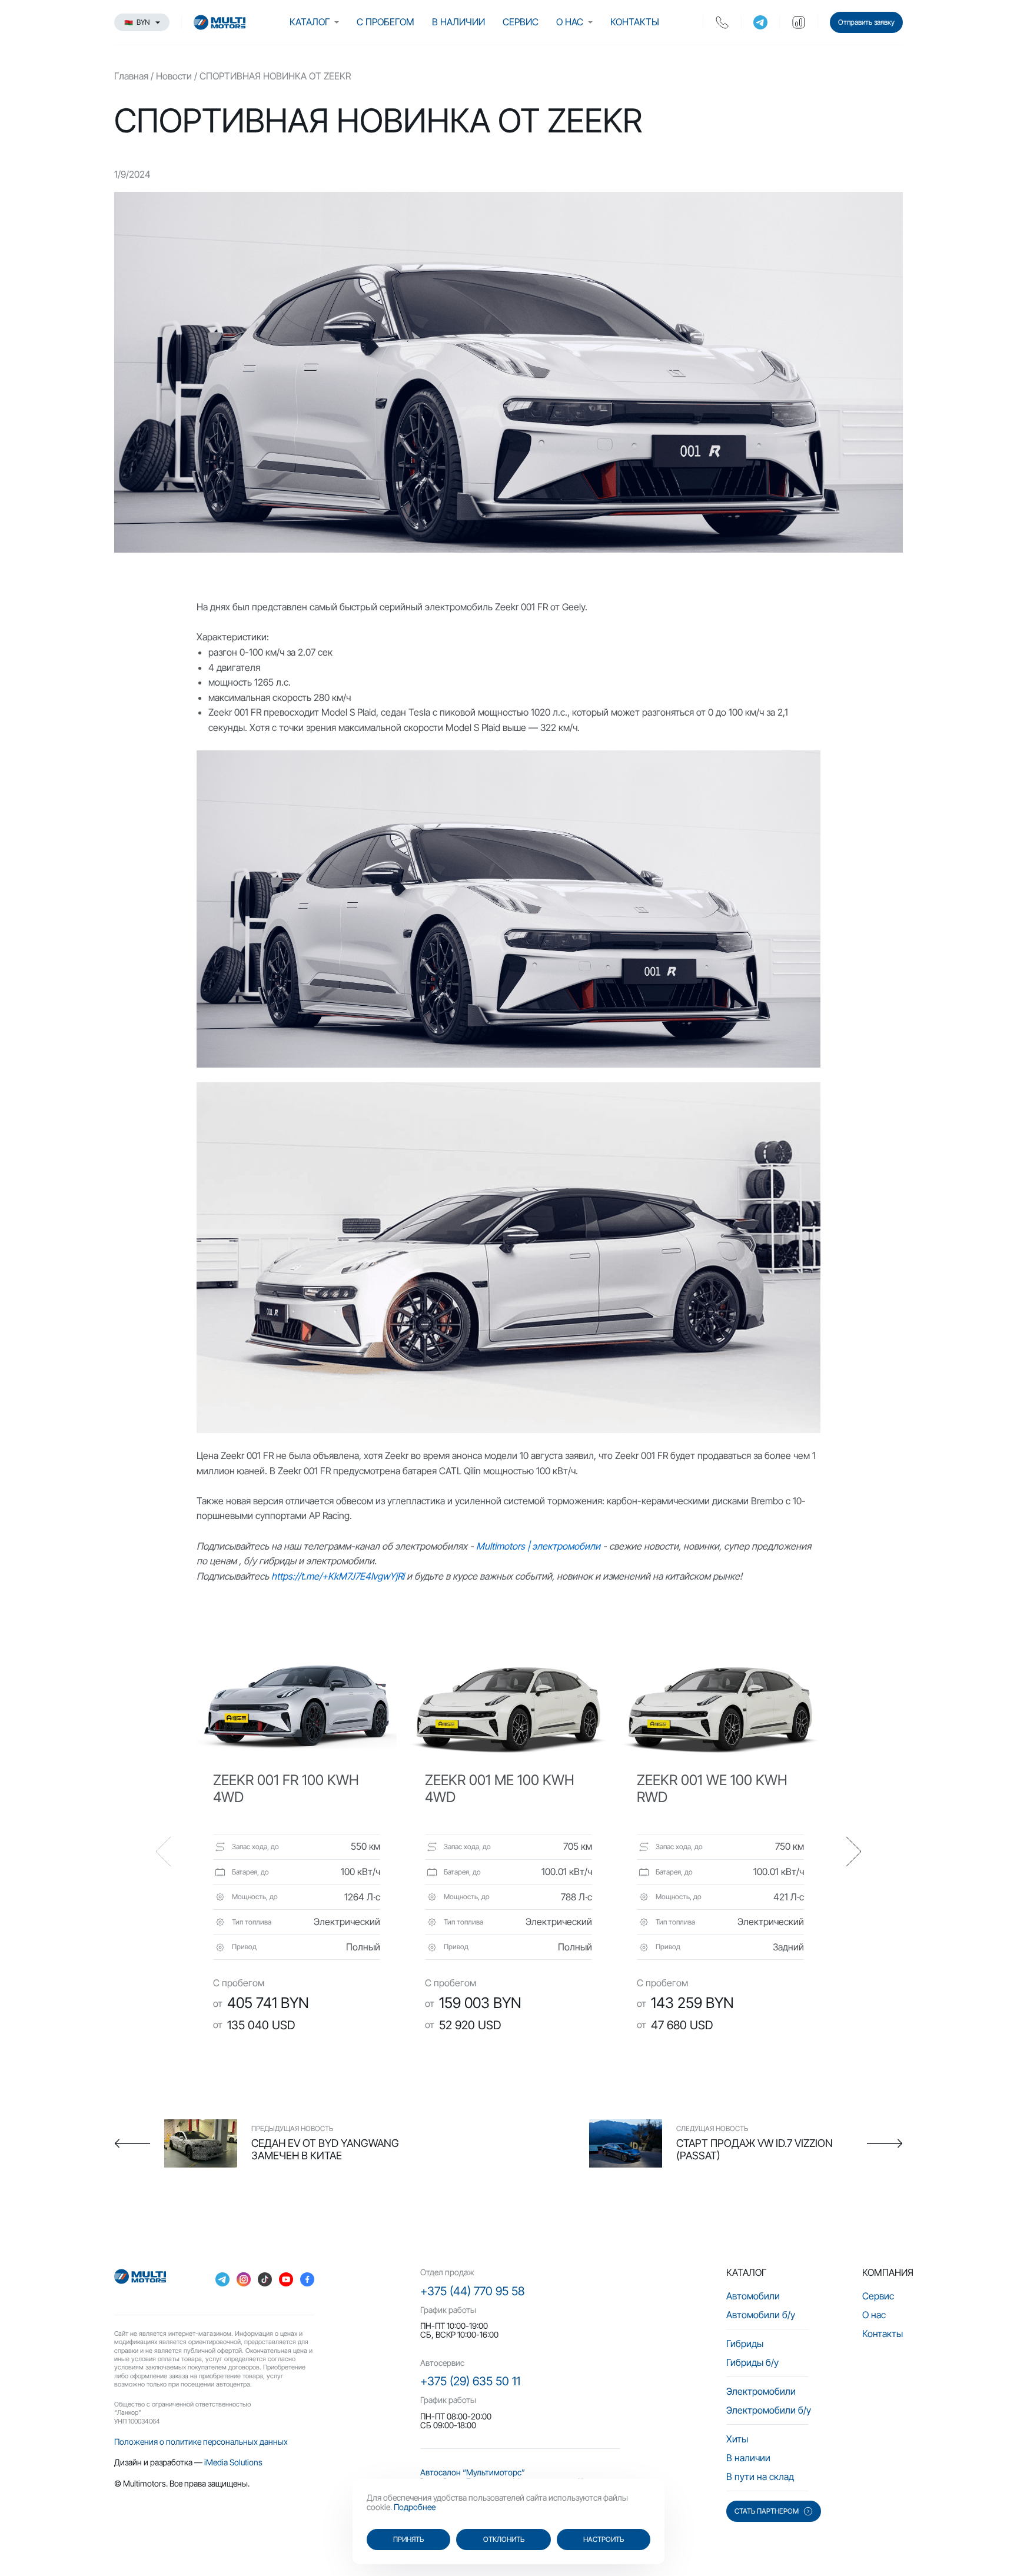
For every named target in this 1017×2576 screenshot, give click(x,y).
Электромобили (761, 2391)
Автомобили (753, 2296)
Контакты (635, 22)
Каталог (310, 22)
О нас (570, 22)
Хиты (737, 2439)
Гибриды (745, 2344)
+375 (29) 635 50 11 (470, 2381)
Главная (131, 76)
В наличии (458, 22)
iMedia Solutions (233, 2462)
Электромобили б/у (769, 2410)
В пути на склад (760, 2477)
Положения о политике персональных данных (201, 2442)
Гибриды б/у (752, 2362)
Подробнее (415, 2507)
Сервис (521, 22)
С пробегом (385, 22)
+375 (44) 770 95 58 (472, 2291)
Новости (174, 76)
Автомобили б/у (761, 2315)
